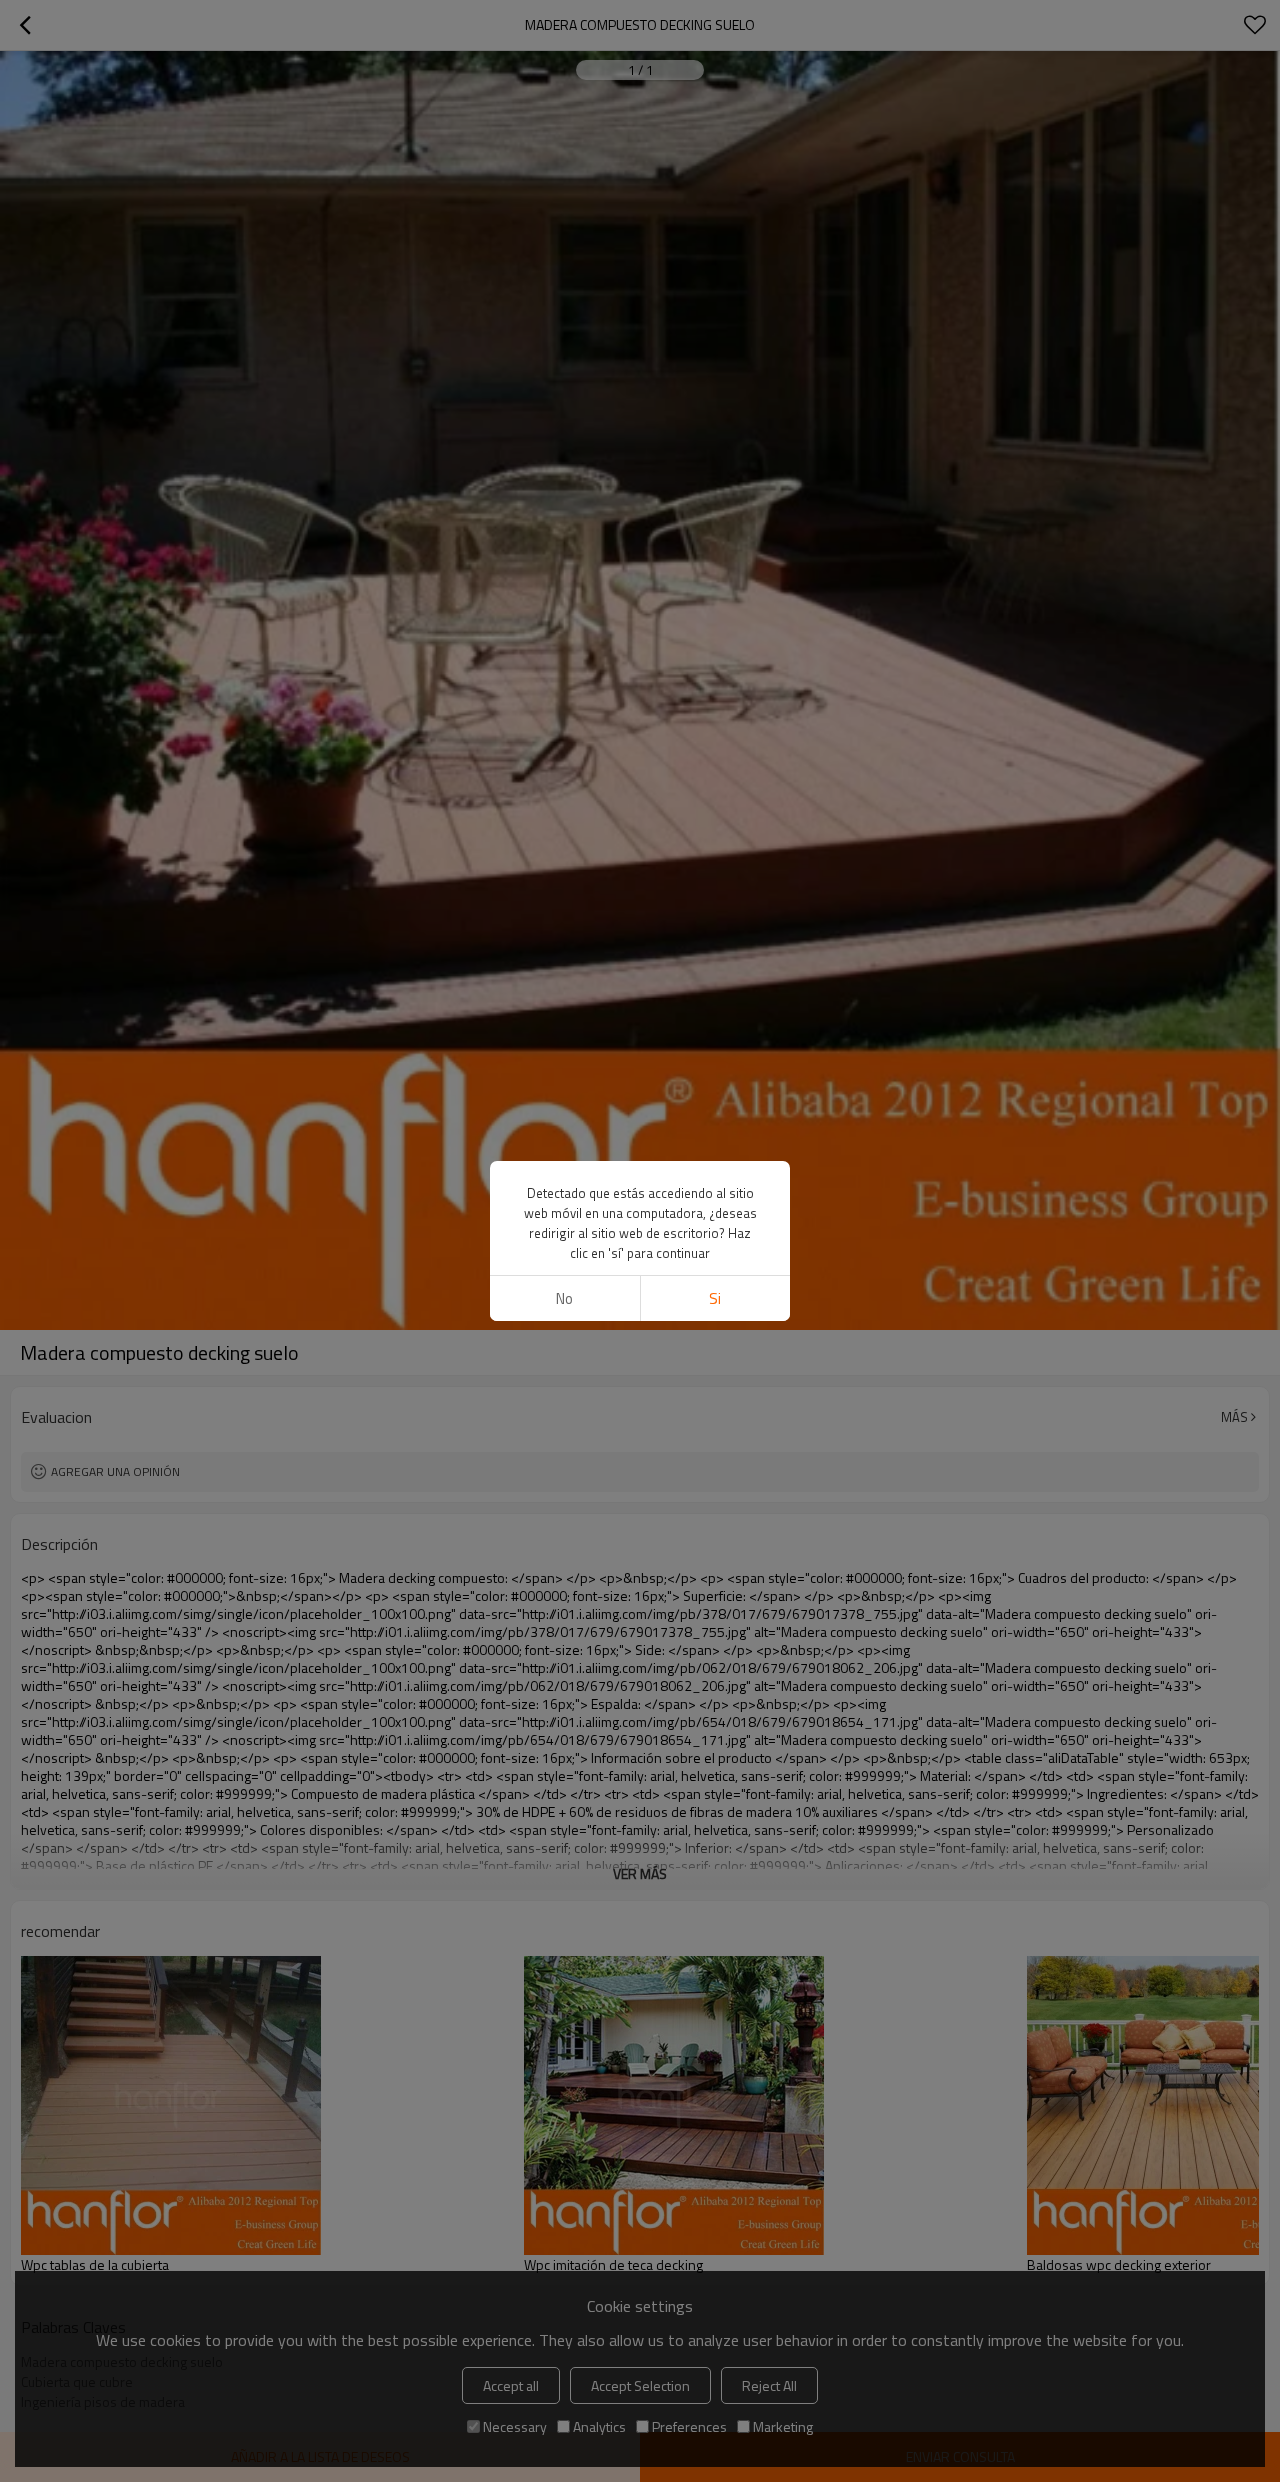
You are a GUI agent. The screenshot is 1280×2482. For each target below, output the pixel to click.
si (715, 1298)
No (564, 1298)
